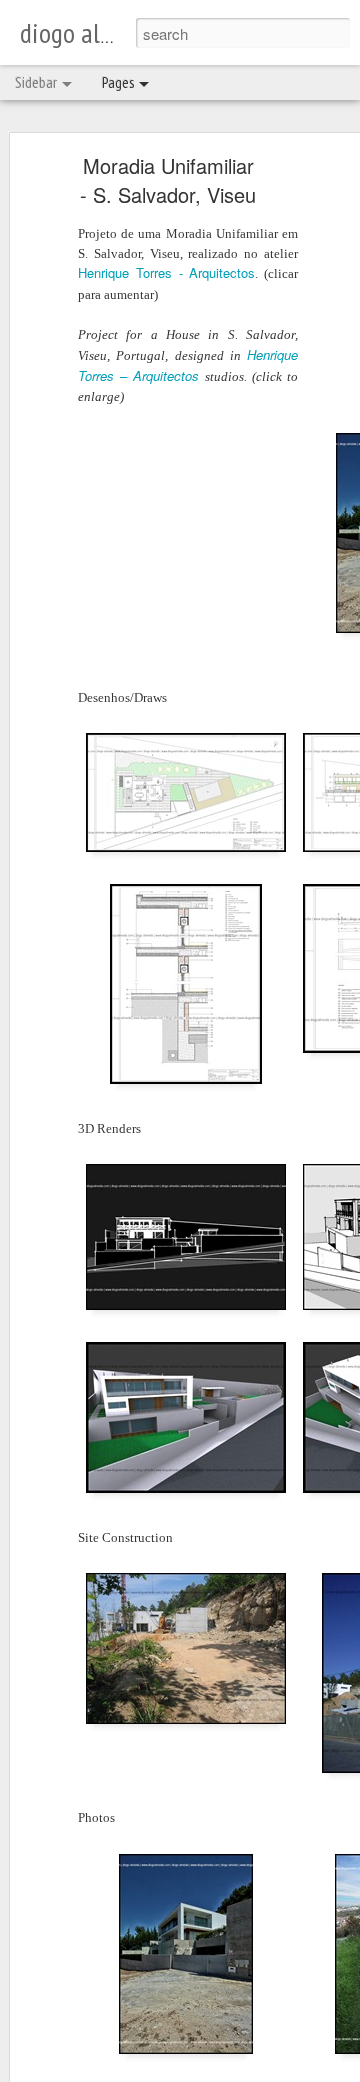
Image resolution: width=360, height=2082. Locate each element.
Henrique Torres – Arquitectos (188, 365)
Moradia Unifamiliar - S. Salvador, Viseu (168, 180)
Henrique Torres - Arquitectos (166, 272)
